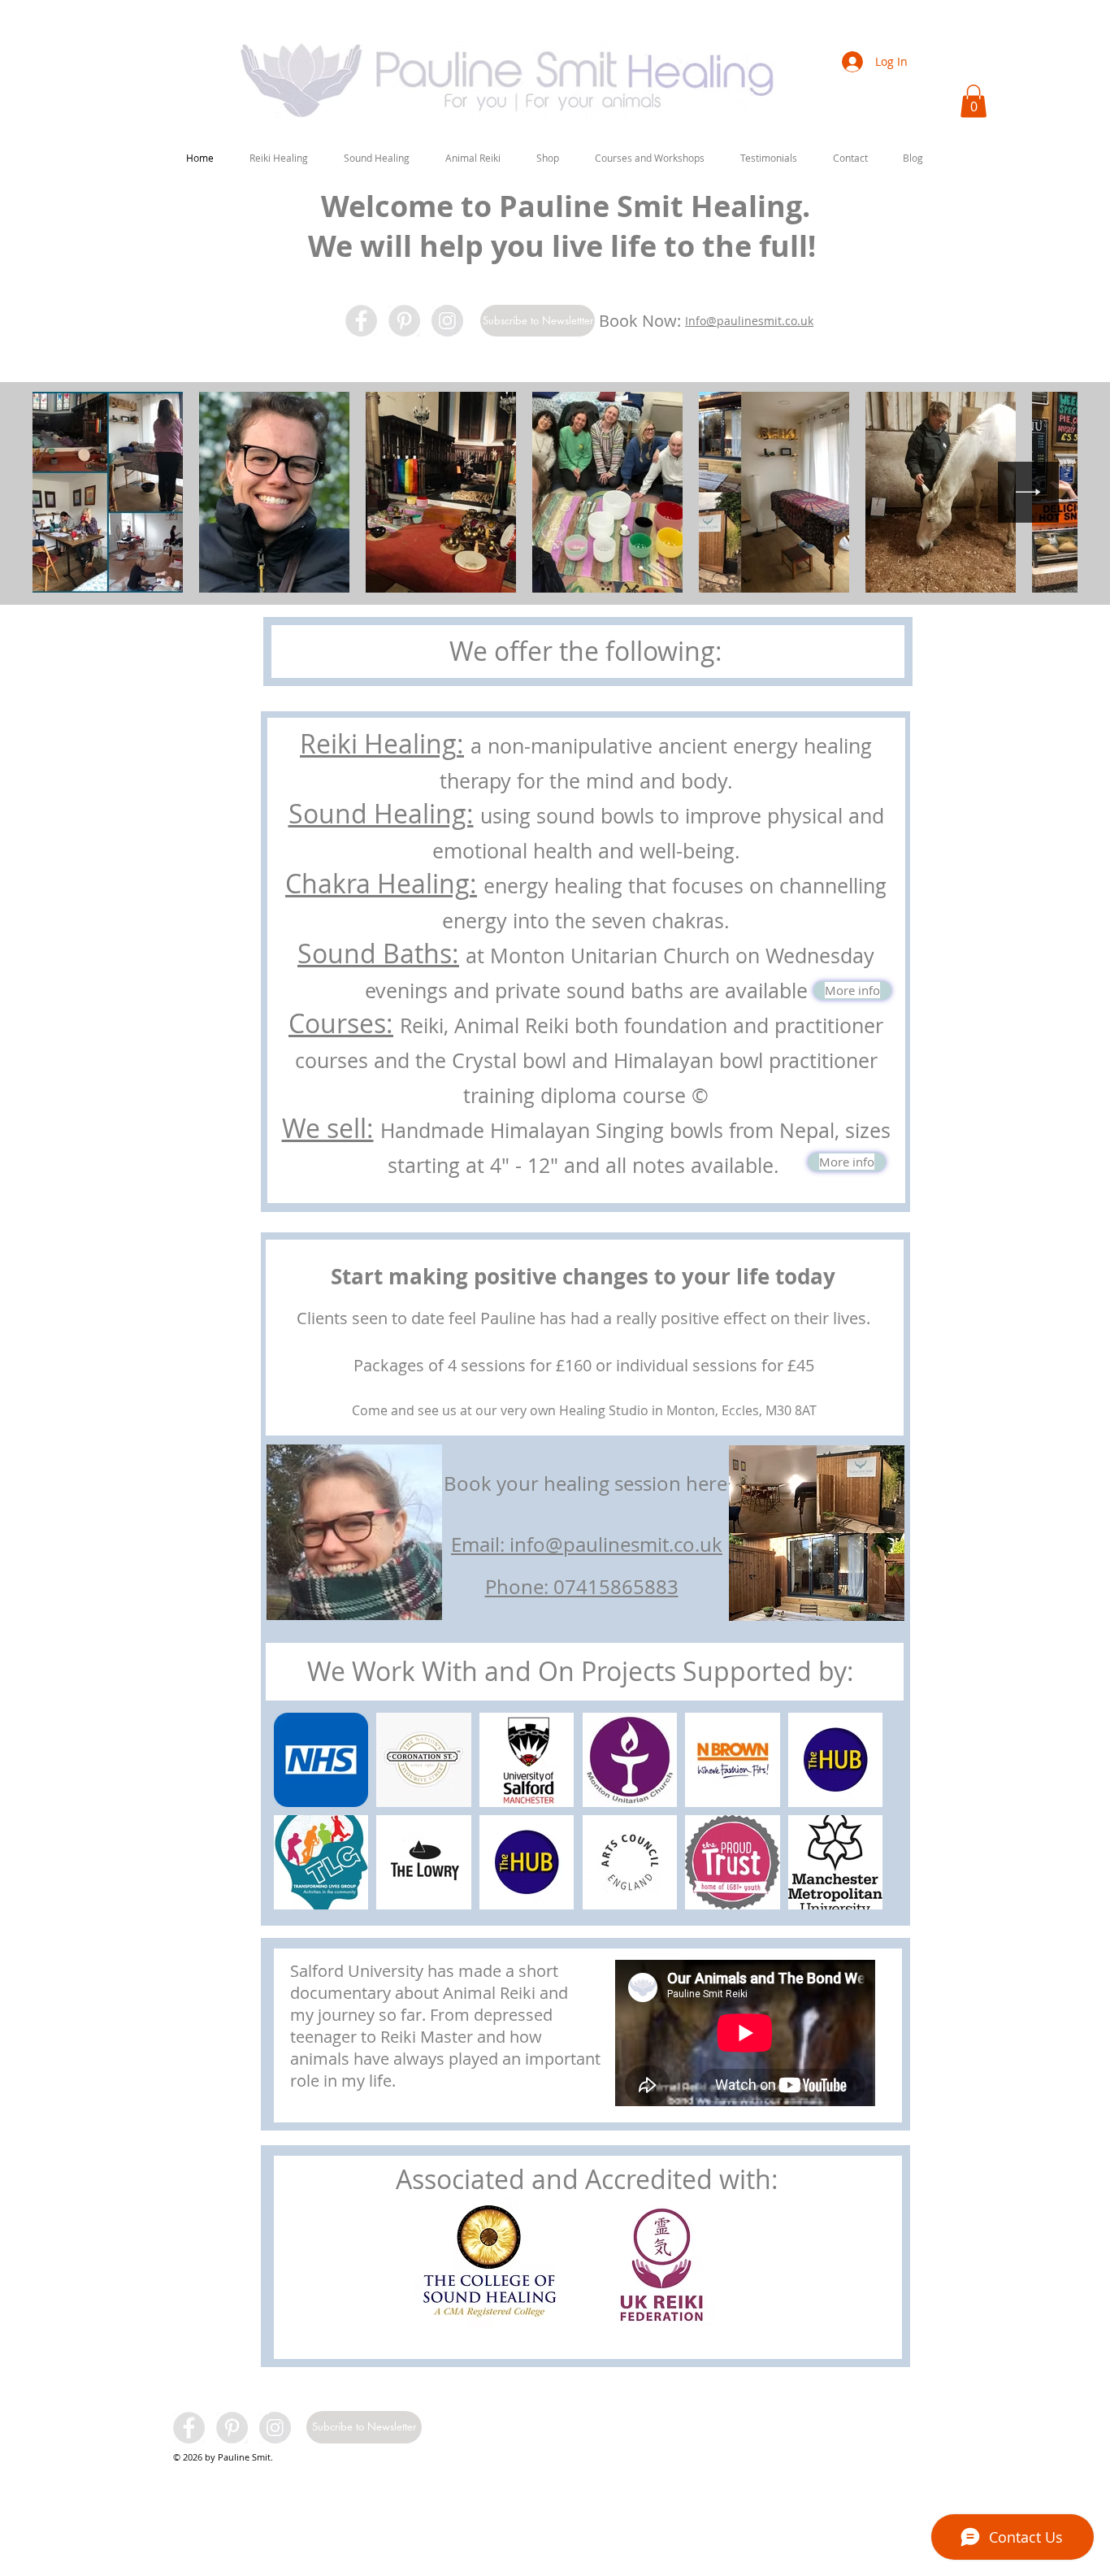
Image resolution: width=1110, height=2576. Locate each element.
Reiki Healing (378, 743)
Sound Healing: (381, 813)
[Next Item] (1028, 492)
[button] (279, 158)
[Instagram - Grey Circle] (447, 321)
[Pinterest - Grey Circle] (404, 321)
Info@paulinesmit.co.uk (749, 321)
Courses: (341, 1023)
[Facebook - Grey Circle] (361, 321)
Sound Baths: (378, 953)
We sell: (328, 1128)
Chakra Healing (377, 883)
